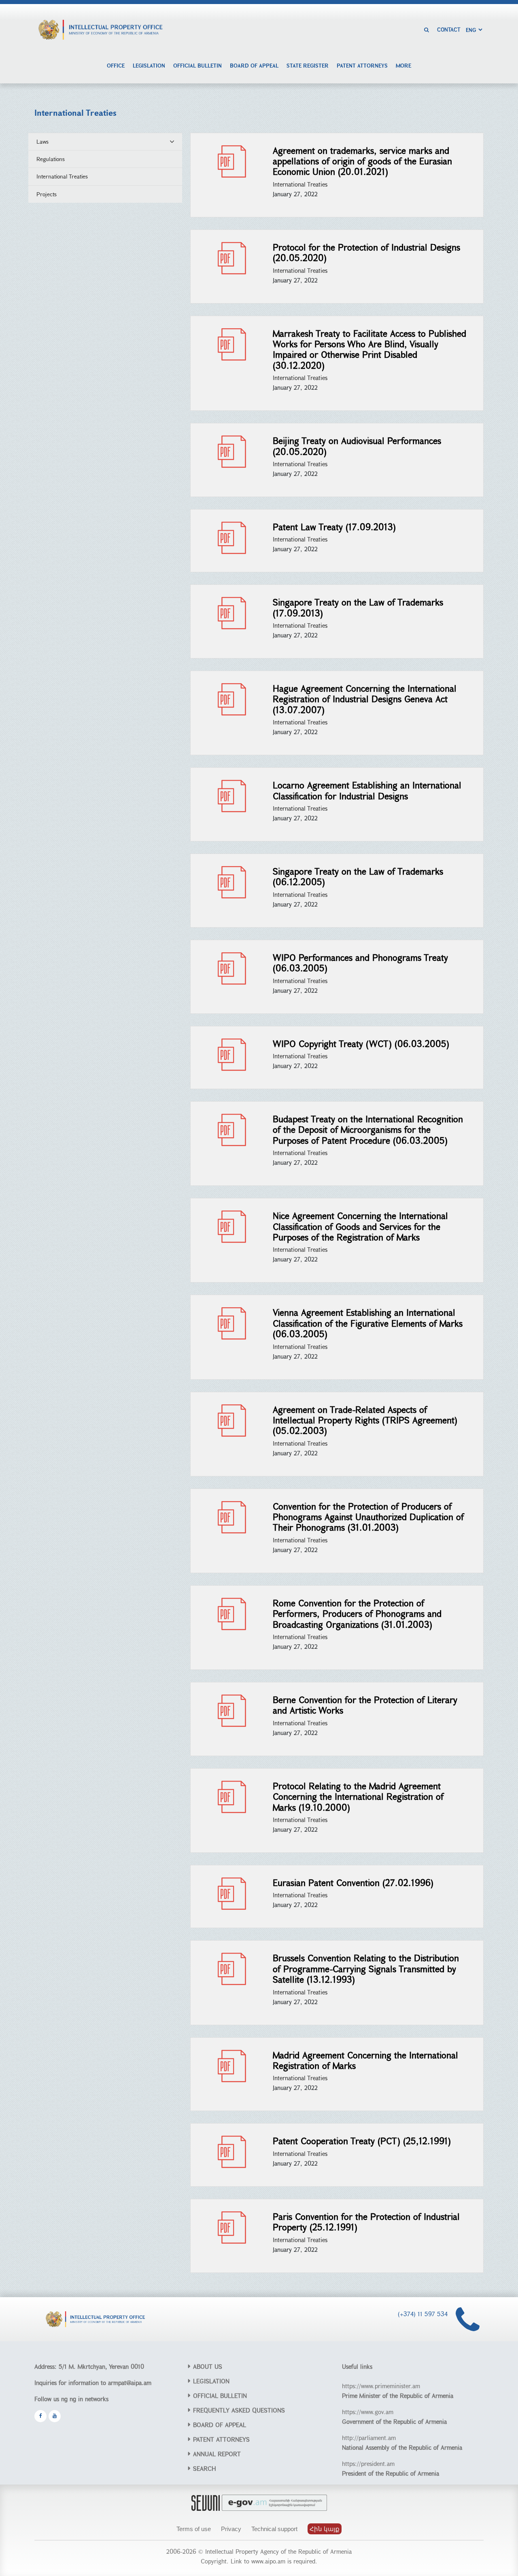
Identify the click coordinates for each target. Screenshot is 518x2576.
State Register (308, 65)
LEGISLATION (211, 2381)
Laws (42, 141)
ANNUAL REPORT (217, 2454)
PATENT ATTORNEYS (221, 2439)
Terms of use (194, 2529)
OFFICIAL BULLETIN (220, 2395)
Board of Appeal (254, 65)
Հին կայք (325, 2529)
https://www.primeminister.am (381, 2386)
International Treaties (62, 176)
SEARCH (205, 2468)
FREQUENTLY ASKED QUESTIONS (239, 2410)
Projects (47, 194)
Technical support (274, 2529)
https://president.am (368, 2463)
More (403, 65)
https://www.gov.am (368, 2412)
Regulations (51, 159)
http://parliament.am (369, 2438)
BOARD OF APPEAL (220, 2425)
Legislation (149, 65)
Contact (449, 30)
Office (116, 65)
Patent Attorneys (362, 65)
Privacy (231, 2529)
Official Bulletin (197, 65)
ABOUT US (208, 2366)
